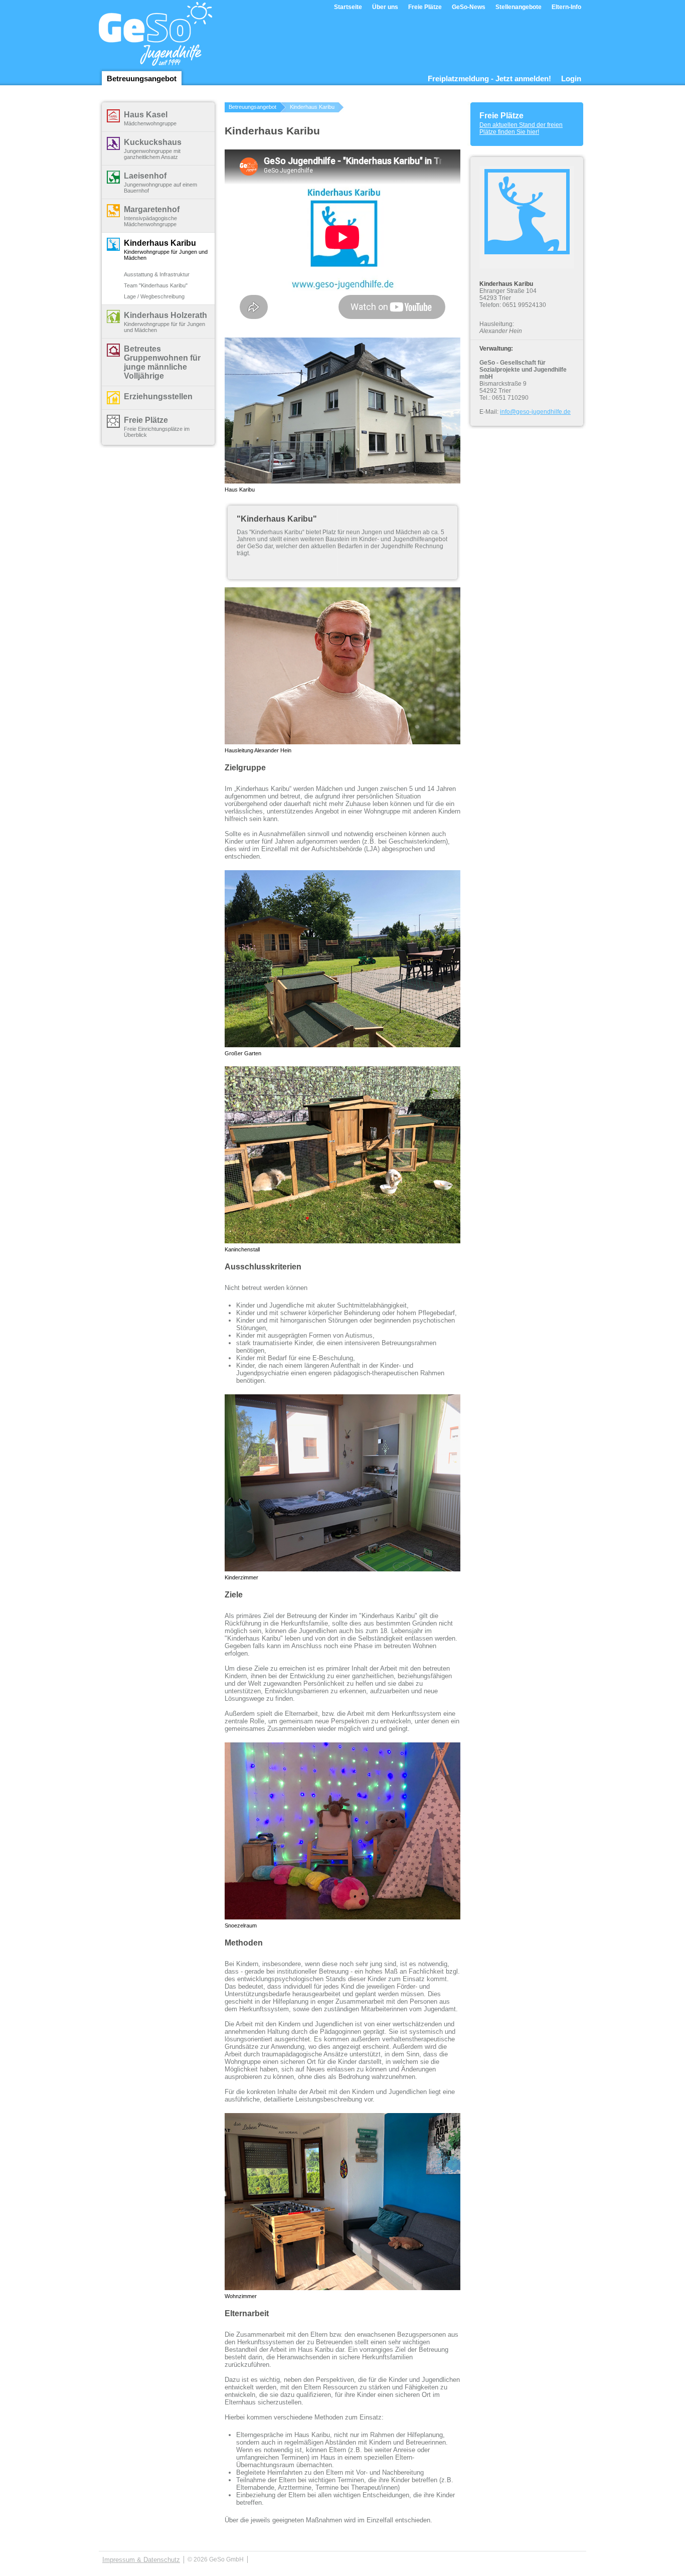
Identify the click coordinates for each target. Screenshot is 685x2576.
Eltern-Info (566, 7)
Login (571, 78)
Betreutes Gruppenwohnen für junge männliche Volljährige (162, 362)
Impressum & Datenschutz (141, 2560)
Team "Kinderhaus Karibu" (156, 285)
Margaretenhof (152, 209)
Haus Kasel (146, 115)
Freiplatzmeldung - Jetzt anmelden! (489, 78)
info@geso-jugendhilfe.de (535, 412)
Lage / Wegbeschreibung (154, 296)
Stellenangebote (519, 7)
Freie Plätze (425, 7)
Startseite (348, 7)
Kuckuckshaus (153, 142)
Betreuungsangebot (142, 78)
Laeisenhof (145, 176)
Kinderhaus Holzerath (165, 315)
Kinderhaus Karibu (160, 243)
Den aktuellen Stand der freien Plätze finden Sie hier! (521, 128)
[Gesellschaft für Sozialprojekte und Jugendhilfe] (156, 58)
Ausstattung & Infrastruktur (157, 274)
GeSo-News (469, 7)
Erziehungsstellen (158, 396)
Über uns (385, 7)
